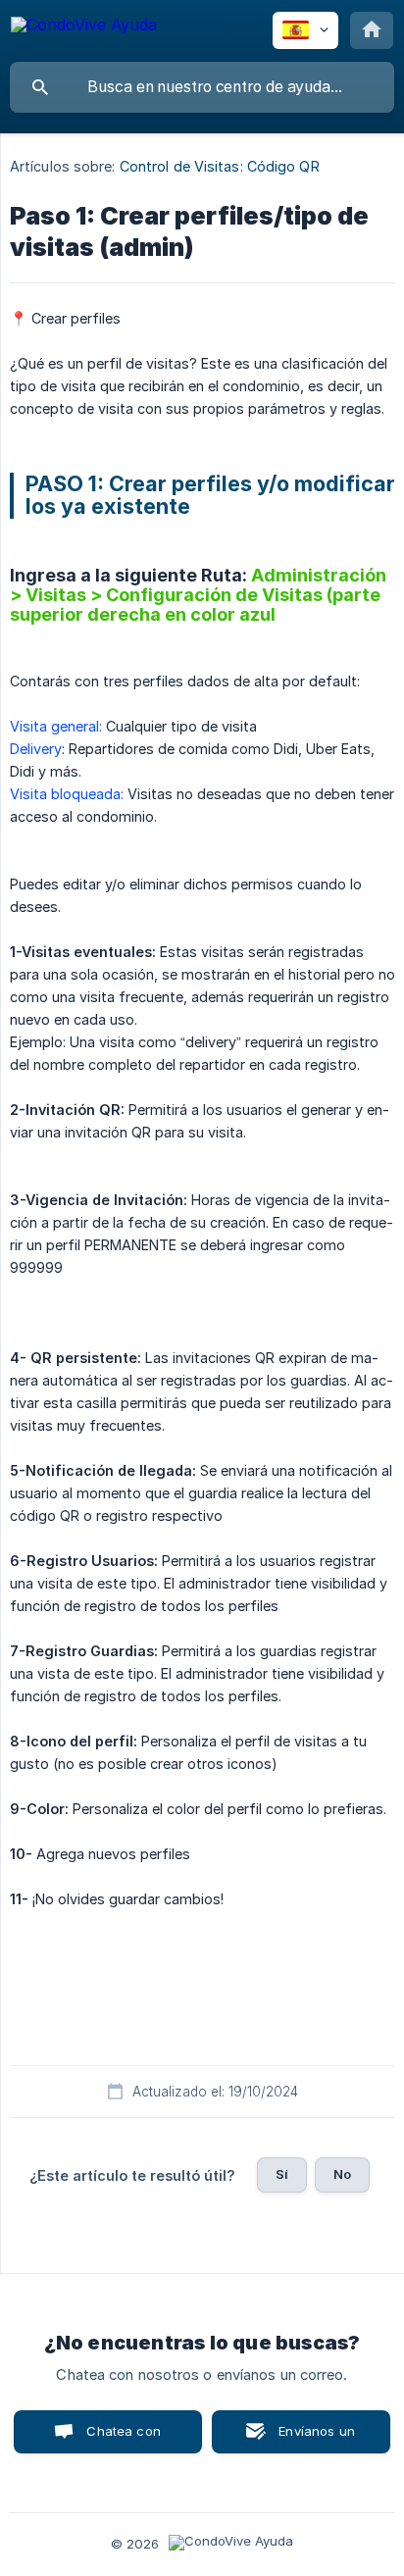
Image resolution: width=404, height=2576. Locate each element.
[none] (84, 28)
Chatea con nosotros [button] (121, 2438)
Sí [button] (282, 2174)
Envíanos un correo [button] (317, 2438)
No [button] (342, 2174)
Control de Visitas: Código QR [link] (220, 166)
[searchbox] (202, 87)
